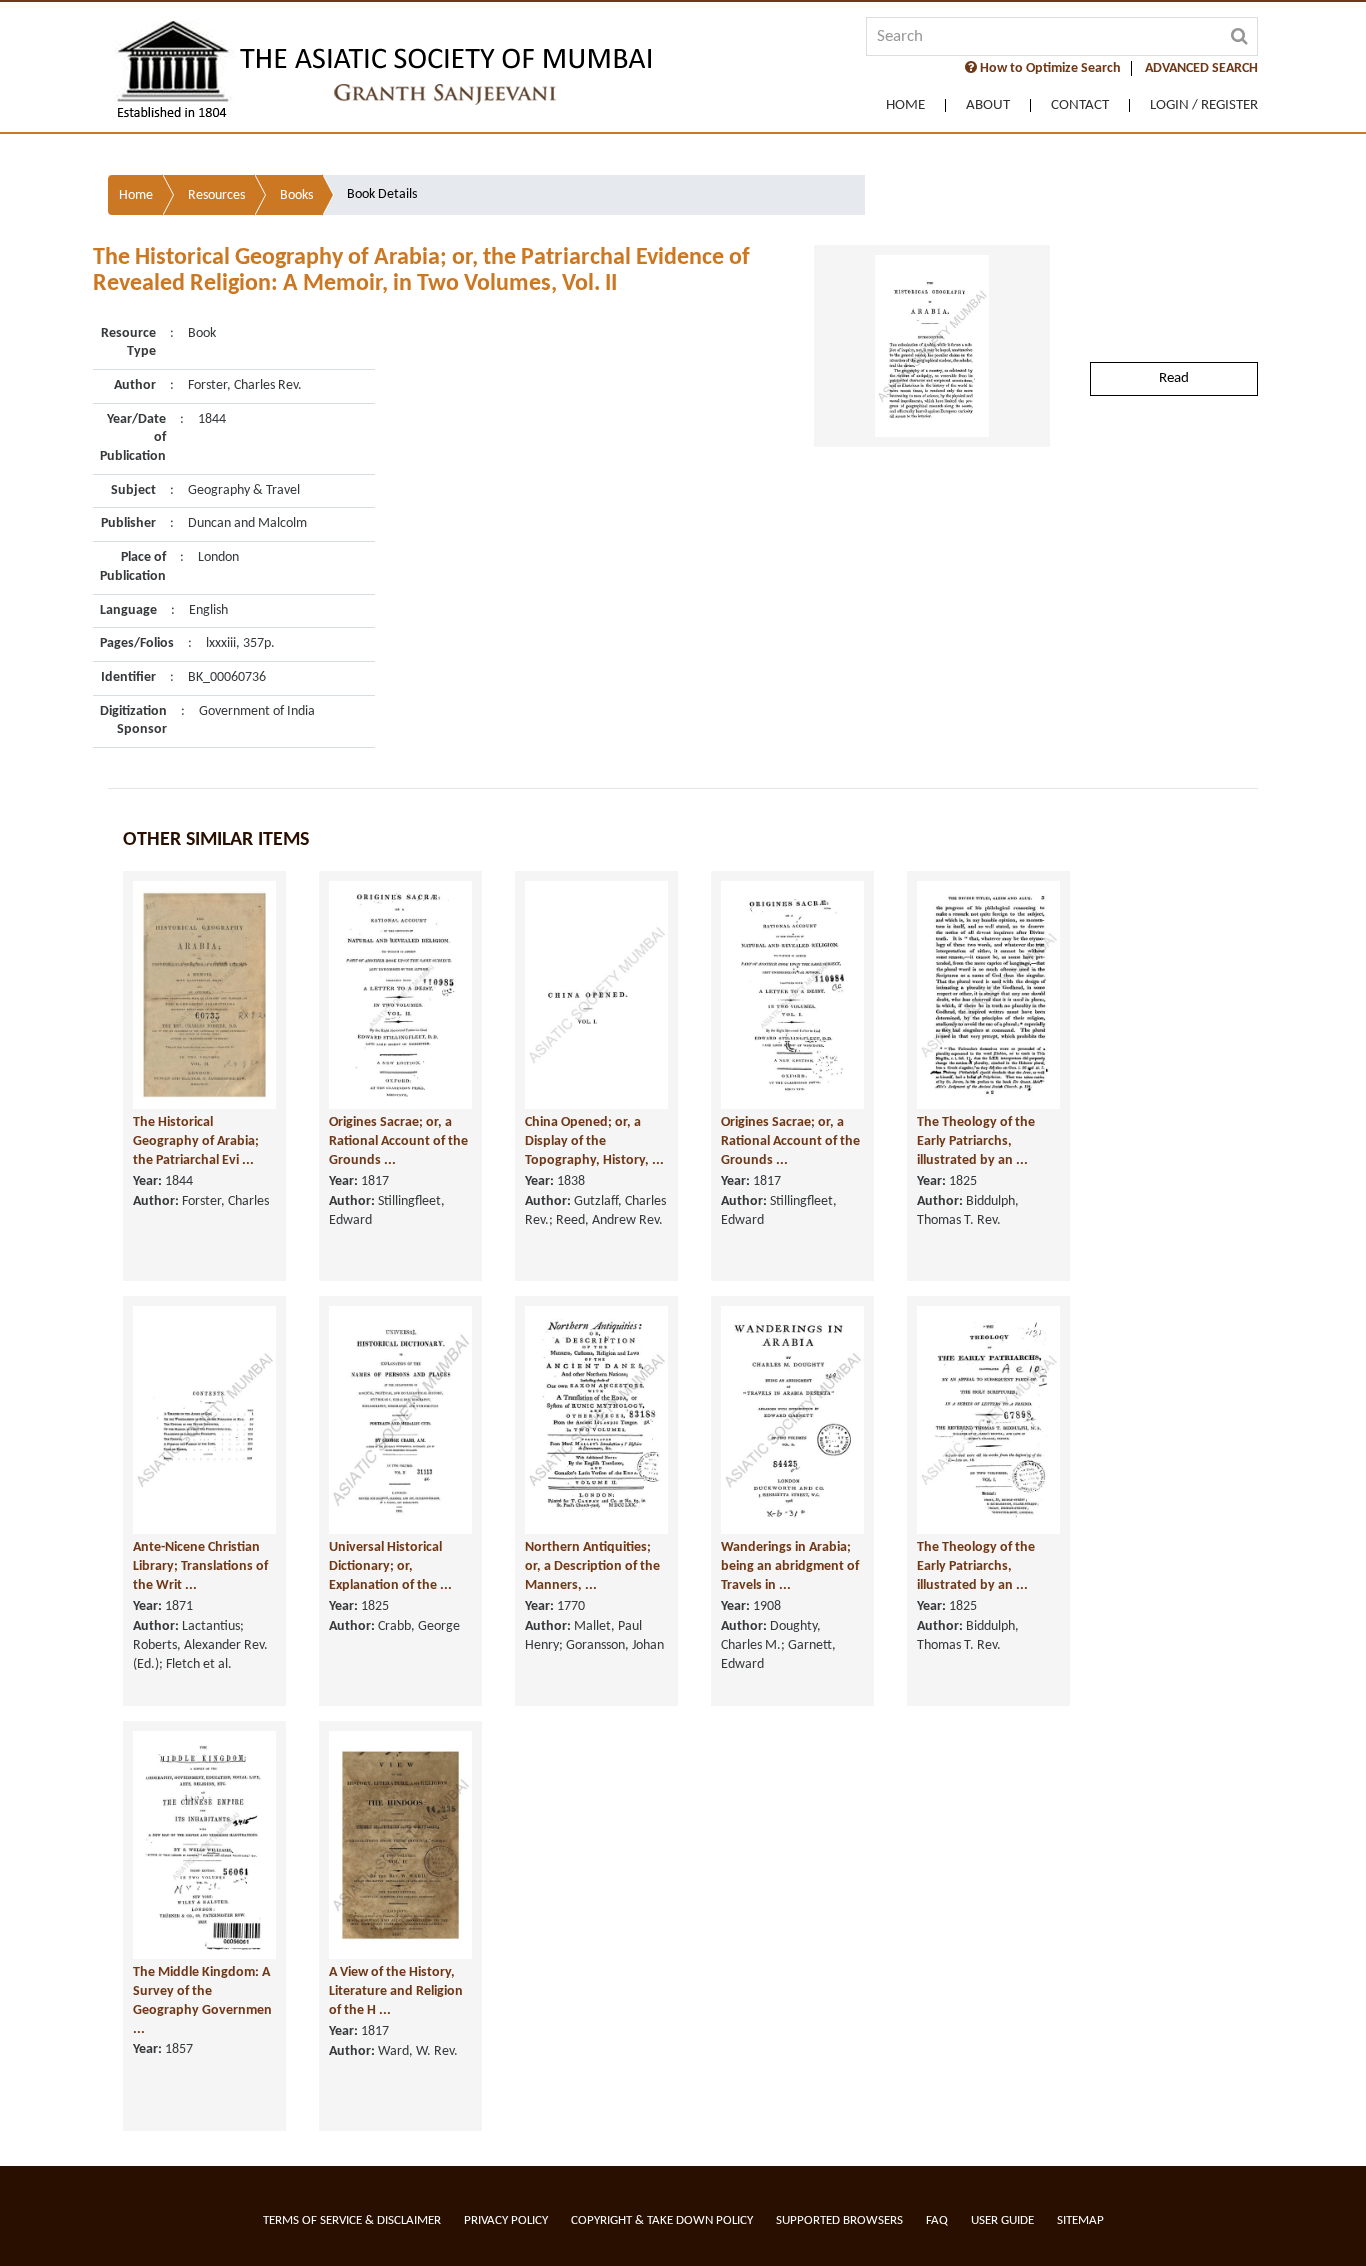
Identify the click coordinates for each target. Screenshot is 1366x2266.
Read (1174, 378)
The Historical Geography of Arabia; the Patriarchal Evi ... (196, 1141)
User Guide (1002, 2220)
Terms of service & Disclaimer (352, 2220)
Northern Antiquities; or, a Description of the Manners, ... (592, 1566)
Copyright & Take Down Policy (662, 2220)
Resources (216, 195)
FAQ (937, 2220)
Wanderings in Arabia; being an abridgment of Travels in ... (790, 1566)
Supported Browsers (839, 2220)
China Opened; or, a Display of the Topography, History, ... (594, 1141)
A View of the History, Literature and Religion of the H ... (396, 1991)
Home (905, 105)
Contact (1080, 105)
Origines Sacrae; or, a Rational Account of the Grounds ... (398, 1141)
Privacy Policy (506, 2220)
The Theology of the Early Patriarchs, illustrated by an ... (976, 1141)
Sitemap (1080, 2220)
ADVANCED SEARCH (1201, 68)
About (988, 105)
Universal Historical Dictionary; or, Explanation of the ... (390, 1566)
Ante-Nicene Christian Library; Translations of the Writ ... (200, 1566)
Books (296, 195)
